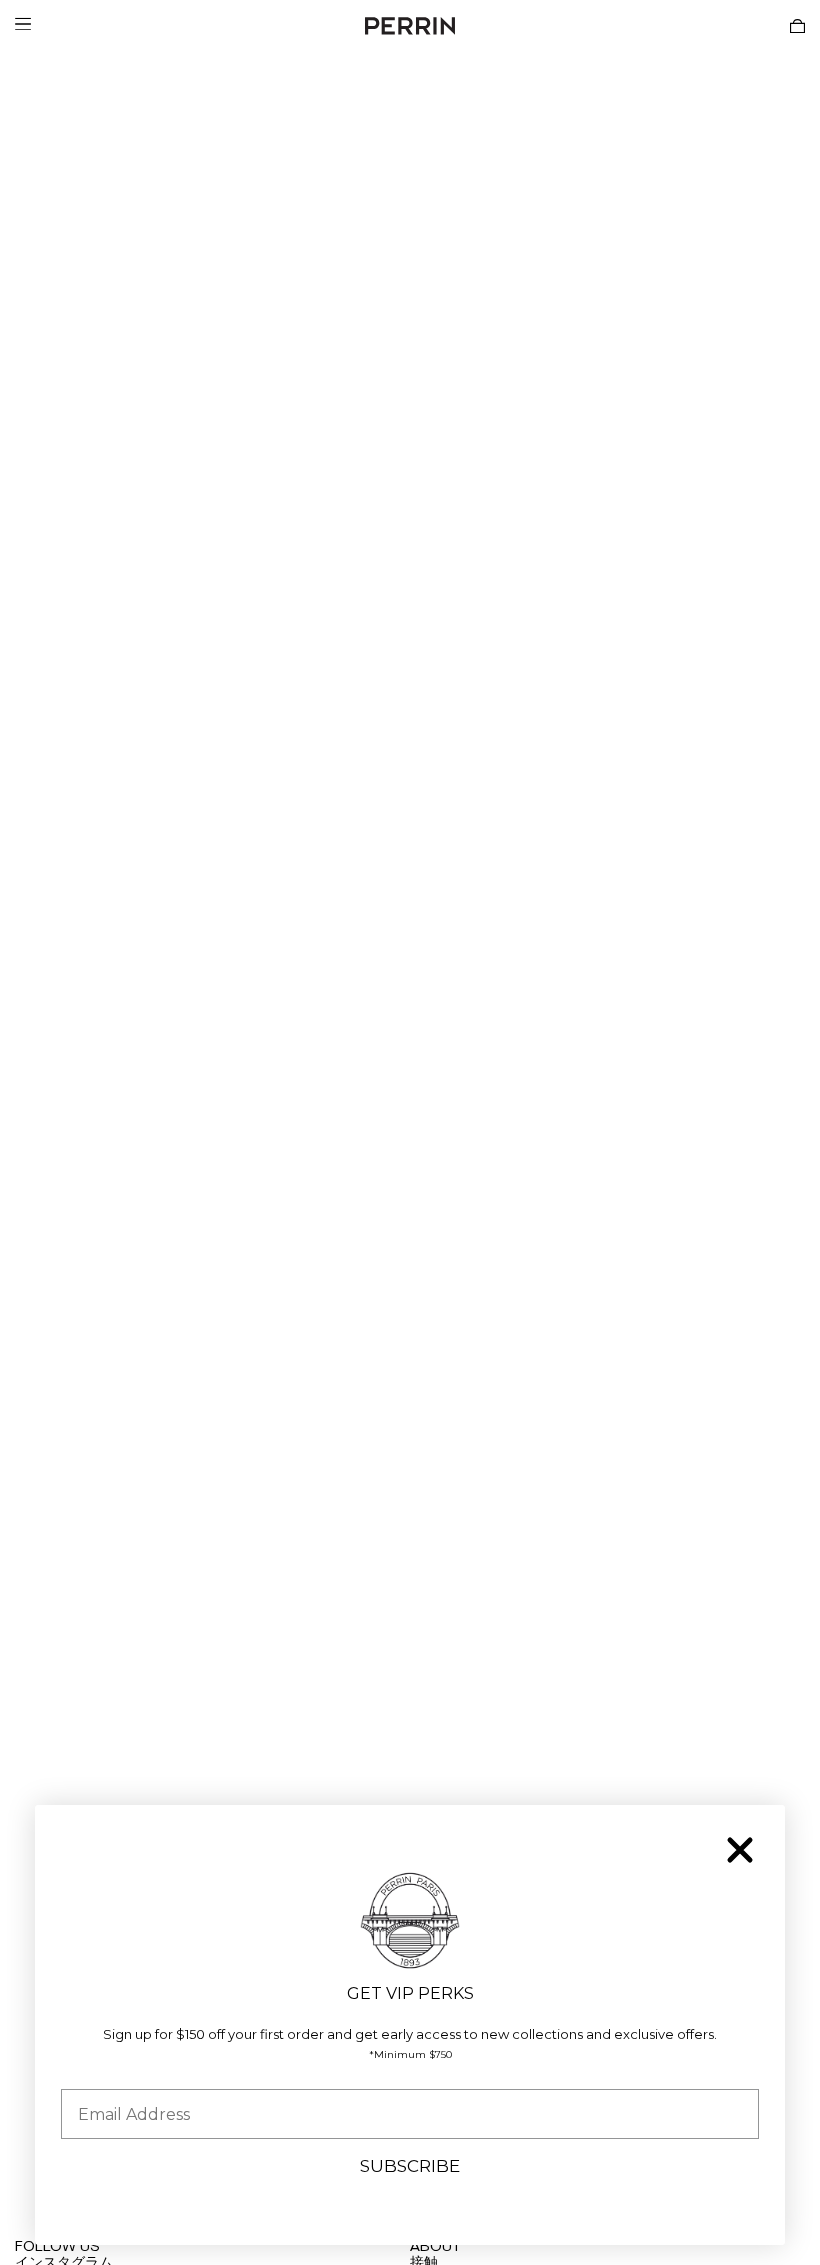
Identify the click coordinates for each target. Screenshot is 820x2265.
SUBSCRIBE (410, 2166)
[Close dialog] (740, 1850)
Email (83, 2073)
